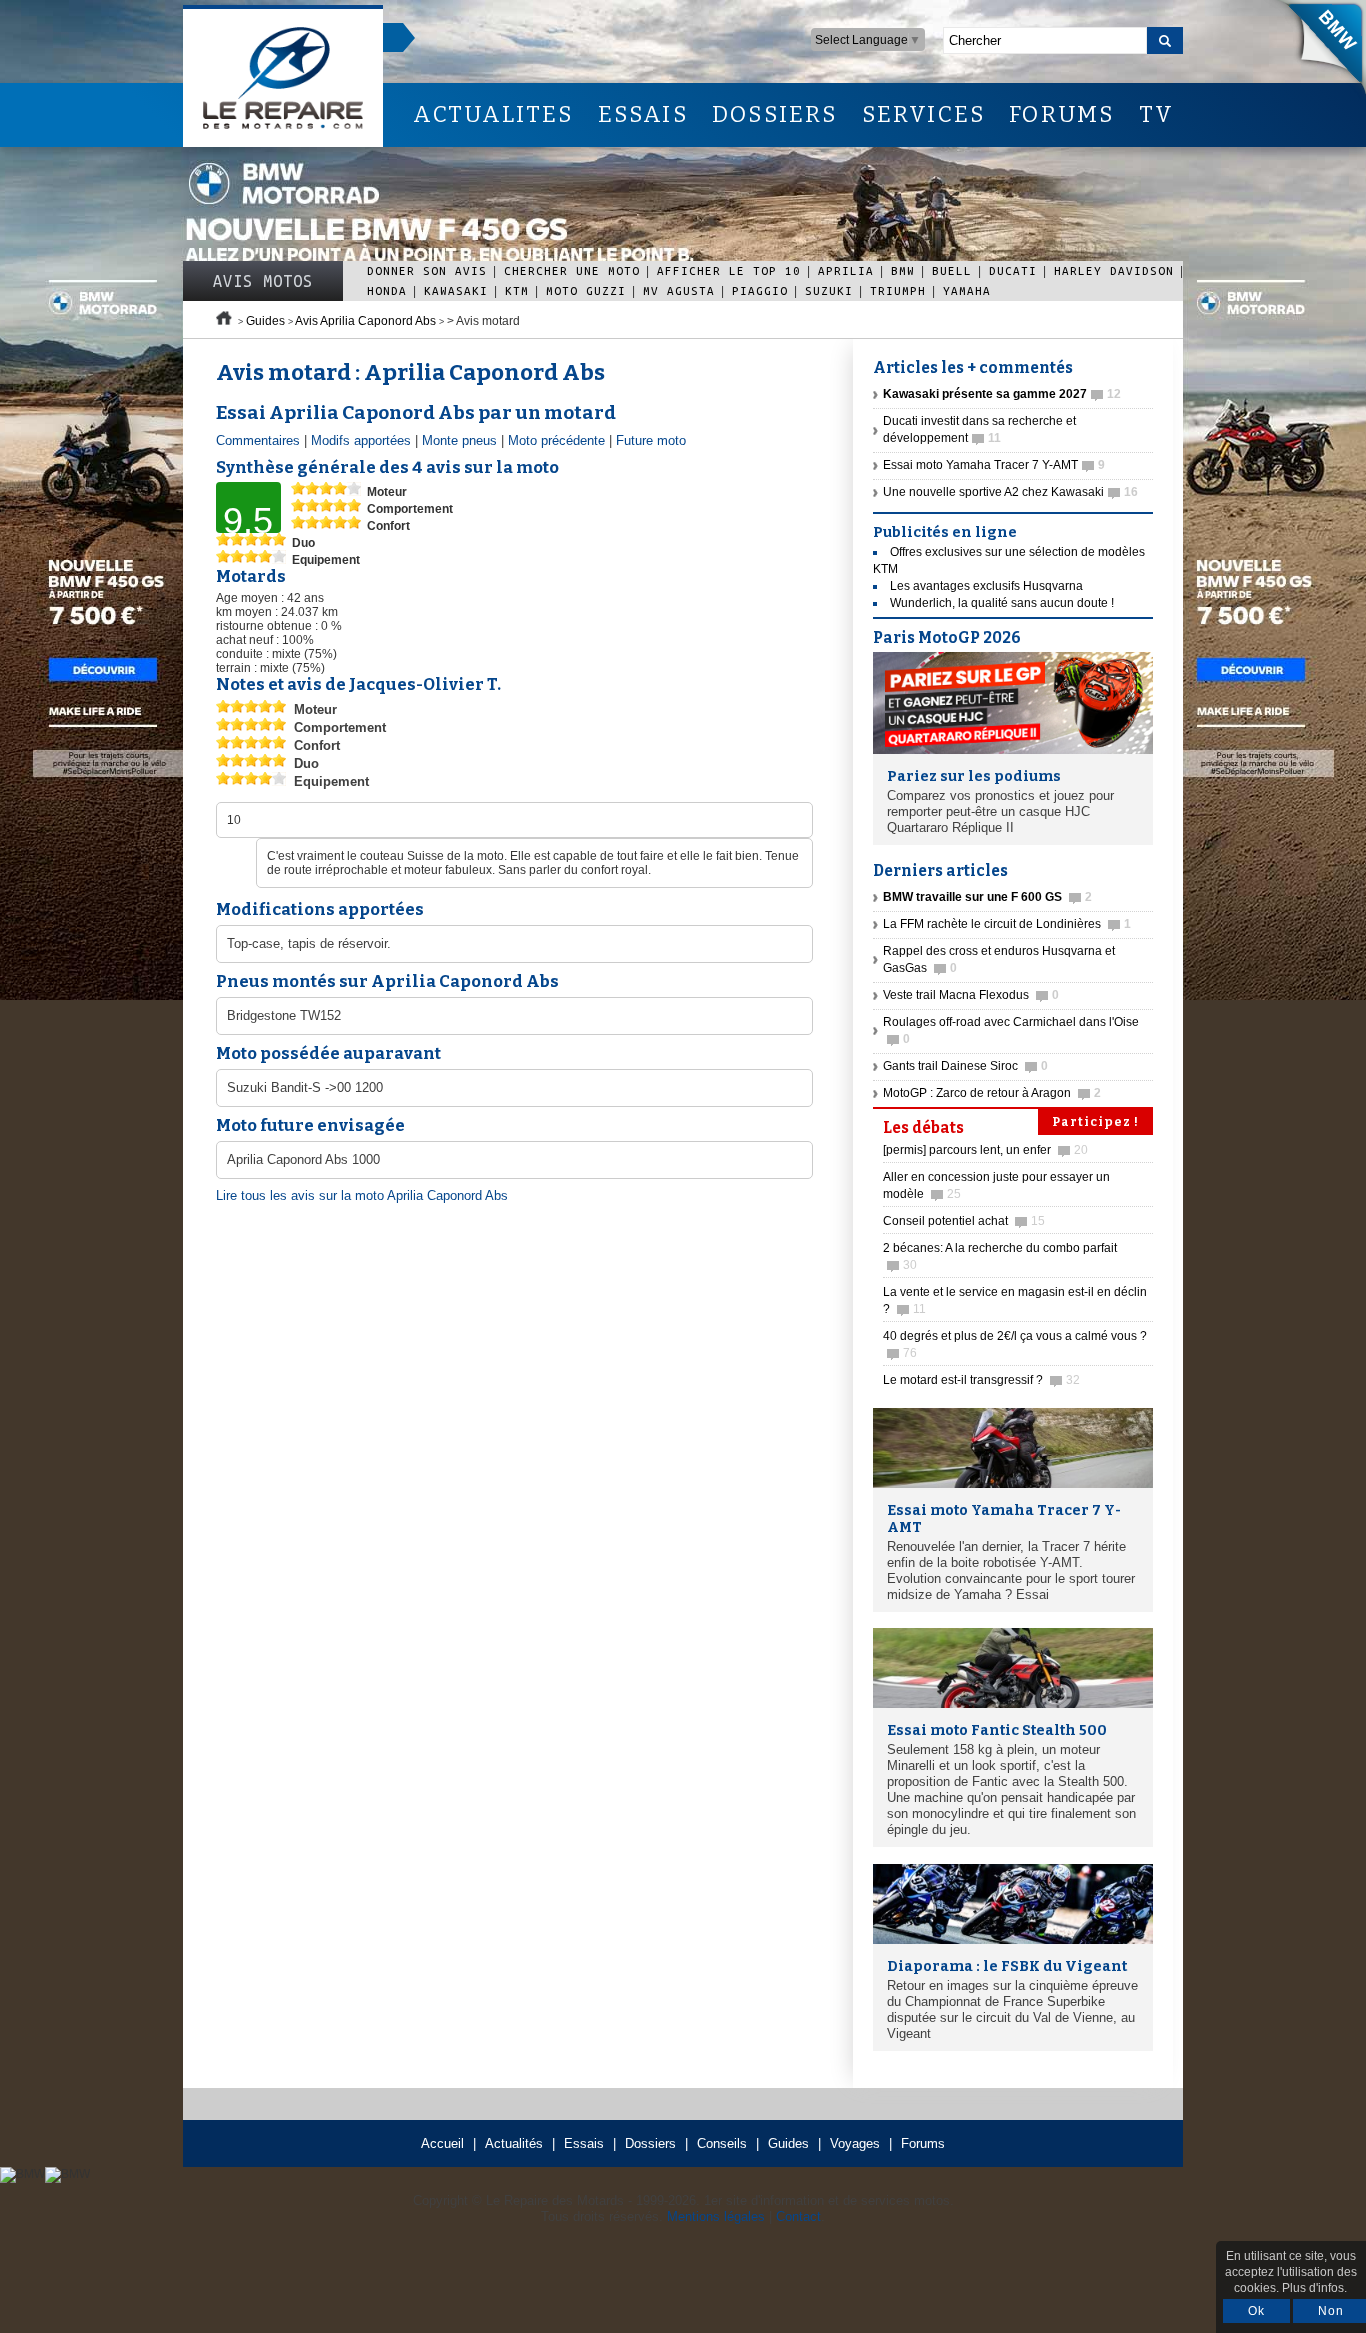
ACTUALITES (493, 114)
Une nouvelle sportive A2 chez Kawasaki (1010, 492)
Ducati (1013, 270)
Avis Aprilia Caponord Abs (365, 321)
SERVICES (924, 114)
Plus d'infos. (1314, 2288)
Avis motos (263, 281)
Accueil (442, 2143)
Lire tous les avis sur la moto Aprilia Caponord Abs (362, 1195)
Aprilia (846, 270)
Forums (923, 2143)
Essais (584, 2143)
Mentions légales (716, 2216)
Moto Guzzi (586, 290)
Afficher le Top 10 (729, 270)
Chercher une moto (572, 270)
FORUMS (1061, 114)
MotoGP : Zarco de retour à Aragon (992, 1093)
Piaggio (760, 290)
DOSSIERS (775, 114)
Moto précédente (556, 440)
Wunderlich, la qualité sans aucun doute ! (1002, 603)
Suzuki (829, 290)
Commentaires (258, 440)
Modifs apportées (361, 440)
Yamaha (967, 290)
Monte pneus (459, 440)
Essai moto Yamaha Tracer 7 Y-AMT (994, 465)
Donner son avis (427, 270)
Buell (952, 270)
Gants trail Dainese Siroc (965, 1066)
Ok (1256, 2311)
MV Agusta (679, 290)
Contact (798, 2216)
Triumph (898, 290)
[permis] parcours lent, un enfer (985, 1150)
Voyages (855, 2143)
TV (1156, 114)
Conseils (722, 2143)
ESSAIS (643, 114)
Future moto (651, 440)
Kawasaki (456, 290)
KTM (517, 290)
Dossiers (650, 2143)
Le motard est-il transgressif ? (981, 1380)
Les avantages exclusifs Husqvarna (986, 586)
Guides (265, 321)
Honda (387, 290)
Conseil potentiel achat (964, 1221)
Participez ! (1095, 1122)
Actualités (514, 2143)
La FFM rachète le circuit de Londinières (1007, 924)
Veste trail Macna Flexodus (971, 995)
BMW (903, 270)
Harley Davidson (1114, 270)
